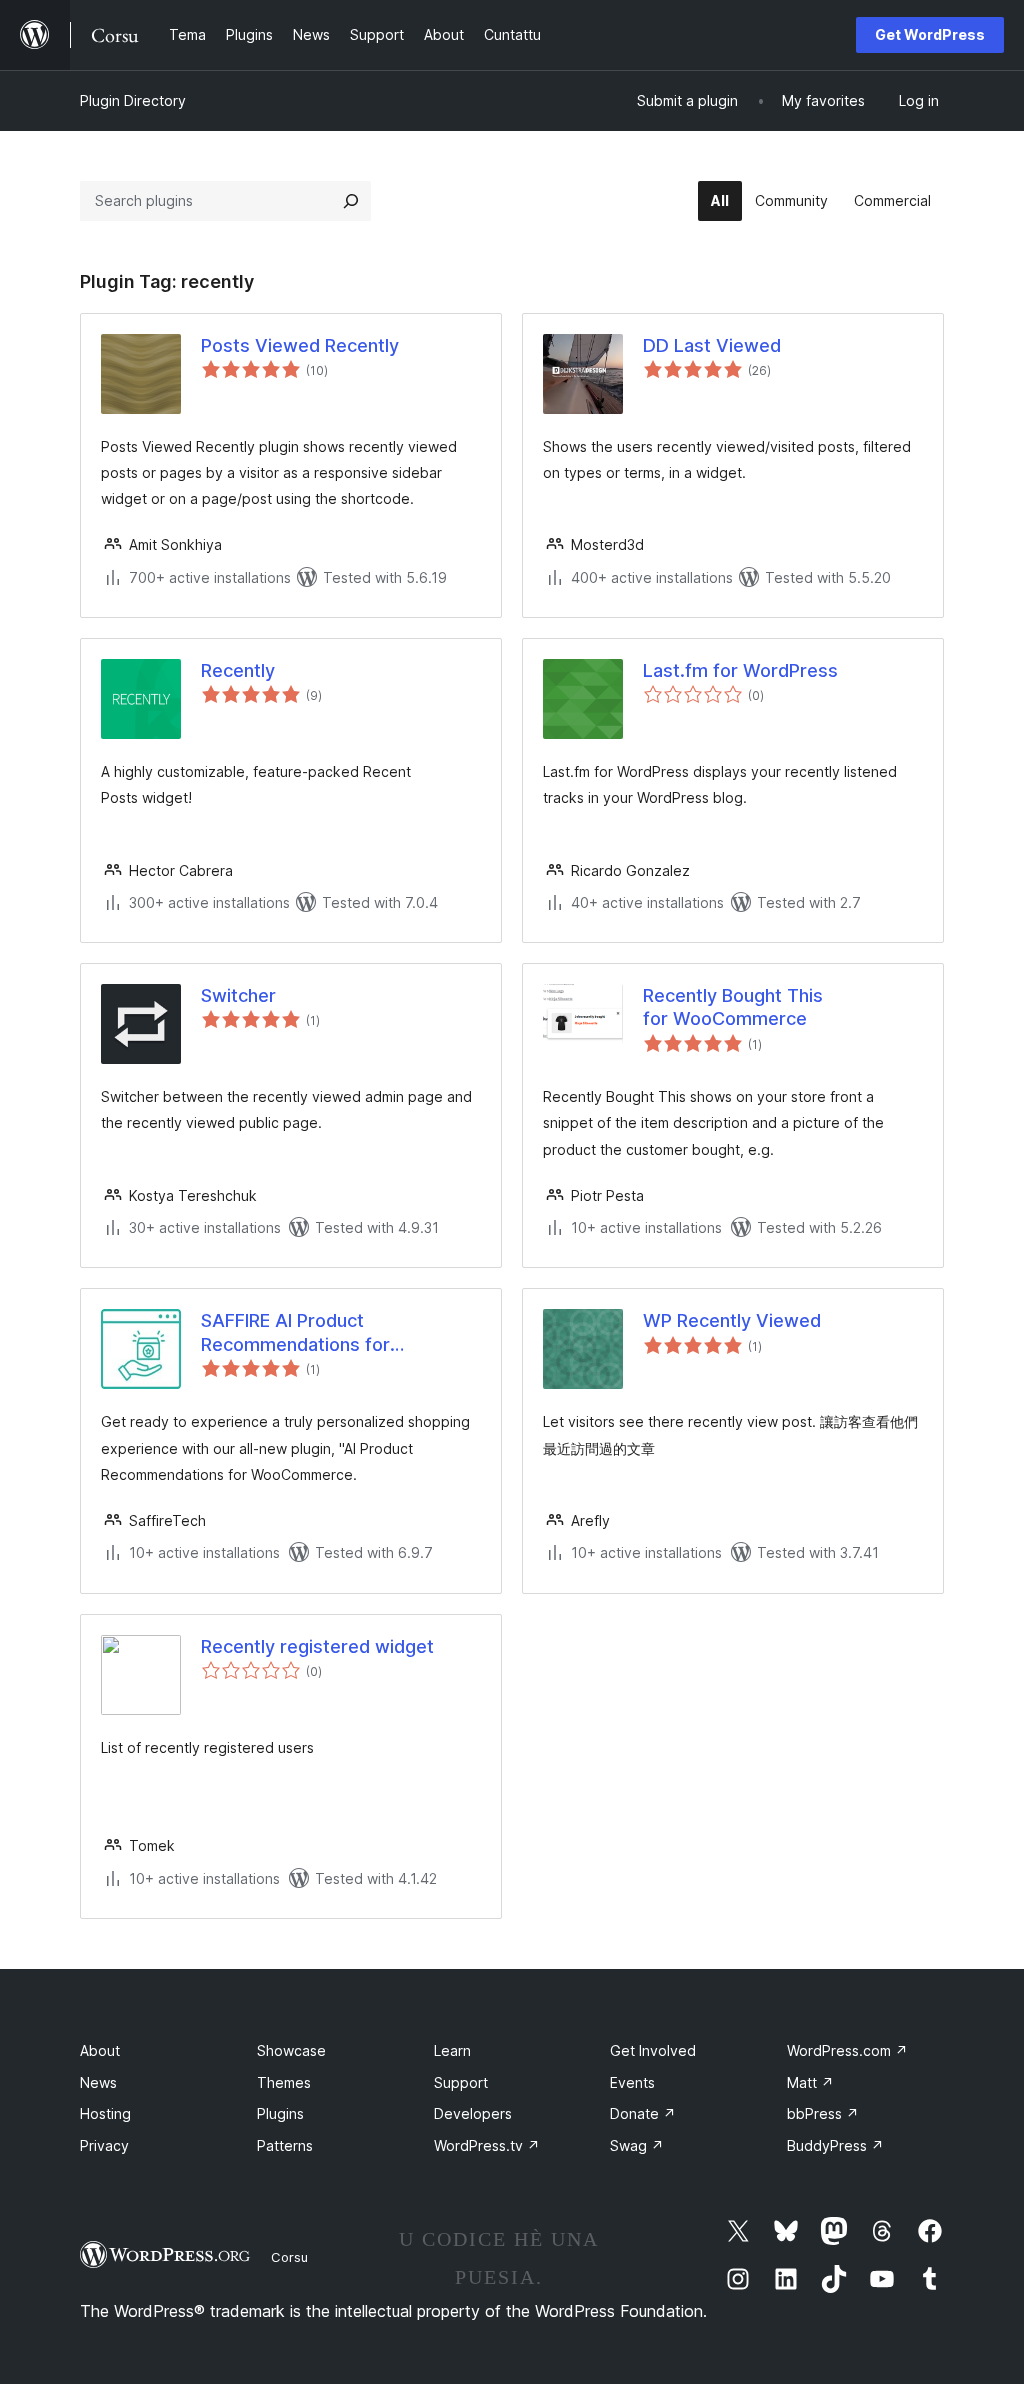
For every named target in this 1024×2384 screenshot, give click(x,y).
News (98, 2082)
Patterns (285, 2145)
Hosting (105, 2113)
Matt (810, 2082)
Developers (473, 2113)
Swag (637, 2145)
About (100, 2050)
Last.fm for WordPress (740, 670)
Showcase (291, 2050)
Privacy (104, 2145)
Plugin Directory (133, 100)
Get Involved (653, 2050)
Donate (643, 2113)
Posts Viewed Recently (300, 345)
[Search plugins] (351, 201)
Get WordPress (930, 34)
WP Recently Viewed (732, 1320)
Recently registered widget (317, 1646)
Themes (284, 2082)
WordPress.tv (487, 2145)
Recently (238, 670)
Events (632, 2082)
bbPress (823, 2113)
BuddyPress (835, 2145)
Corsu (289, 2257)
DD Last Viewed (712, 345)
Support (461, 2082)
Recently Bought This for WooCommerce (733, 1007)
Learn (452, 2050)
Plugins (280, 2113)
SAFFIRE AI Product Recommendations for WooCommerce (295, 1333)
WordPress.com (847, 2050)
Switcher (238, 995)
